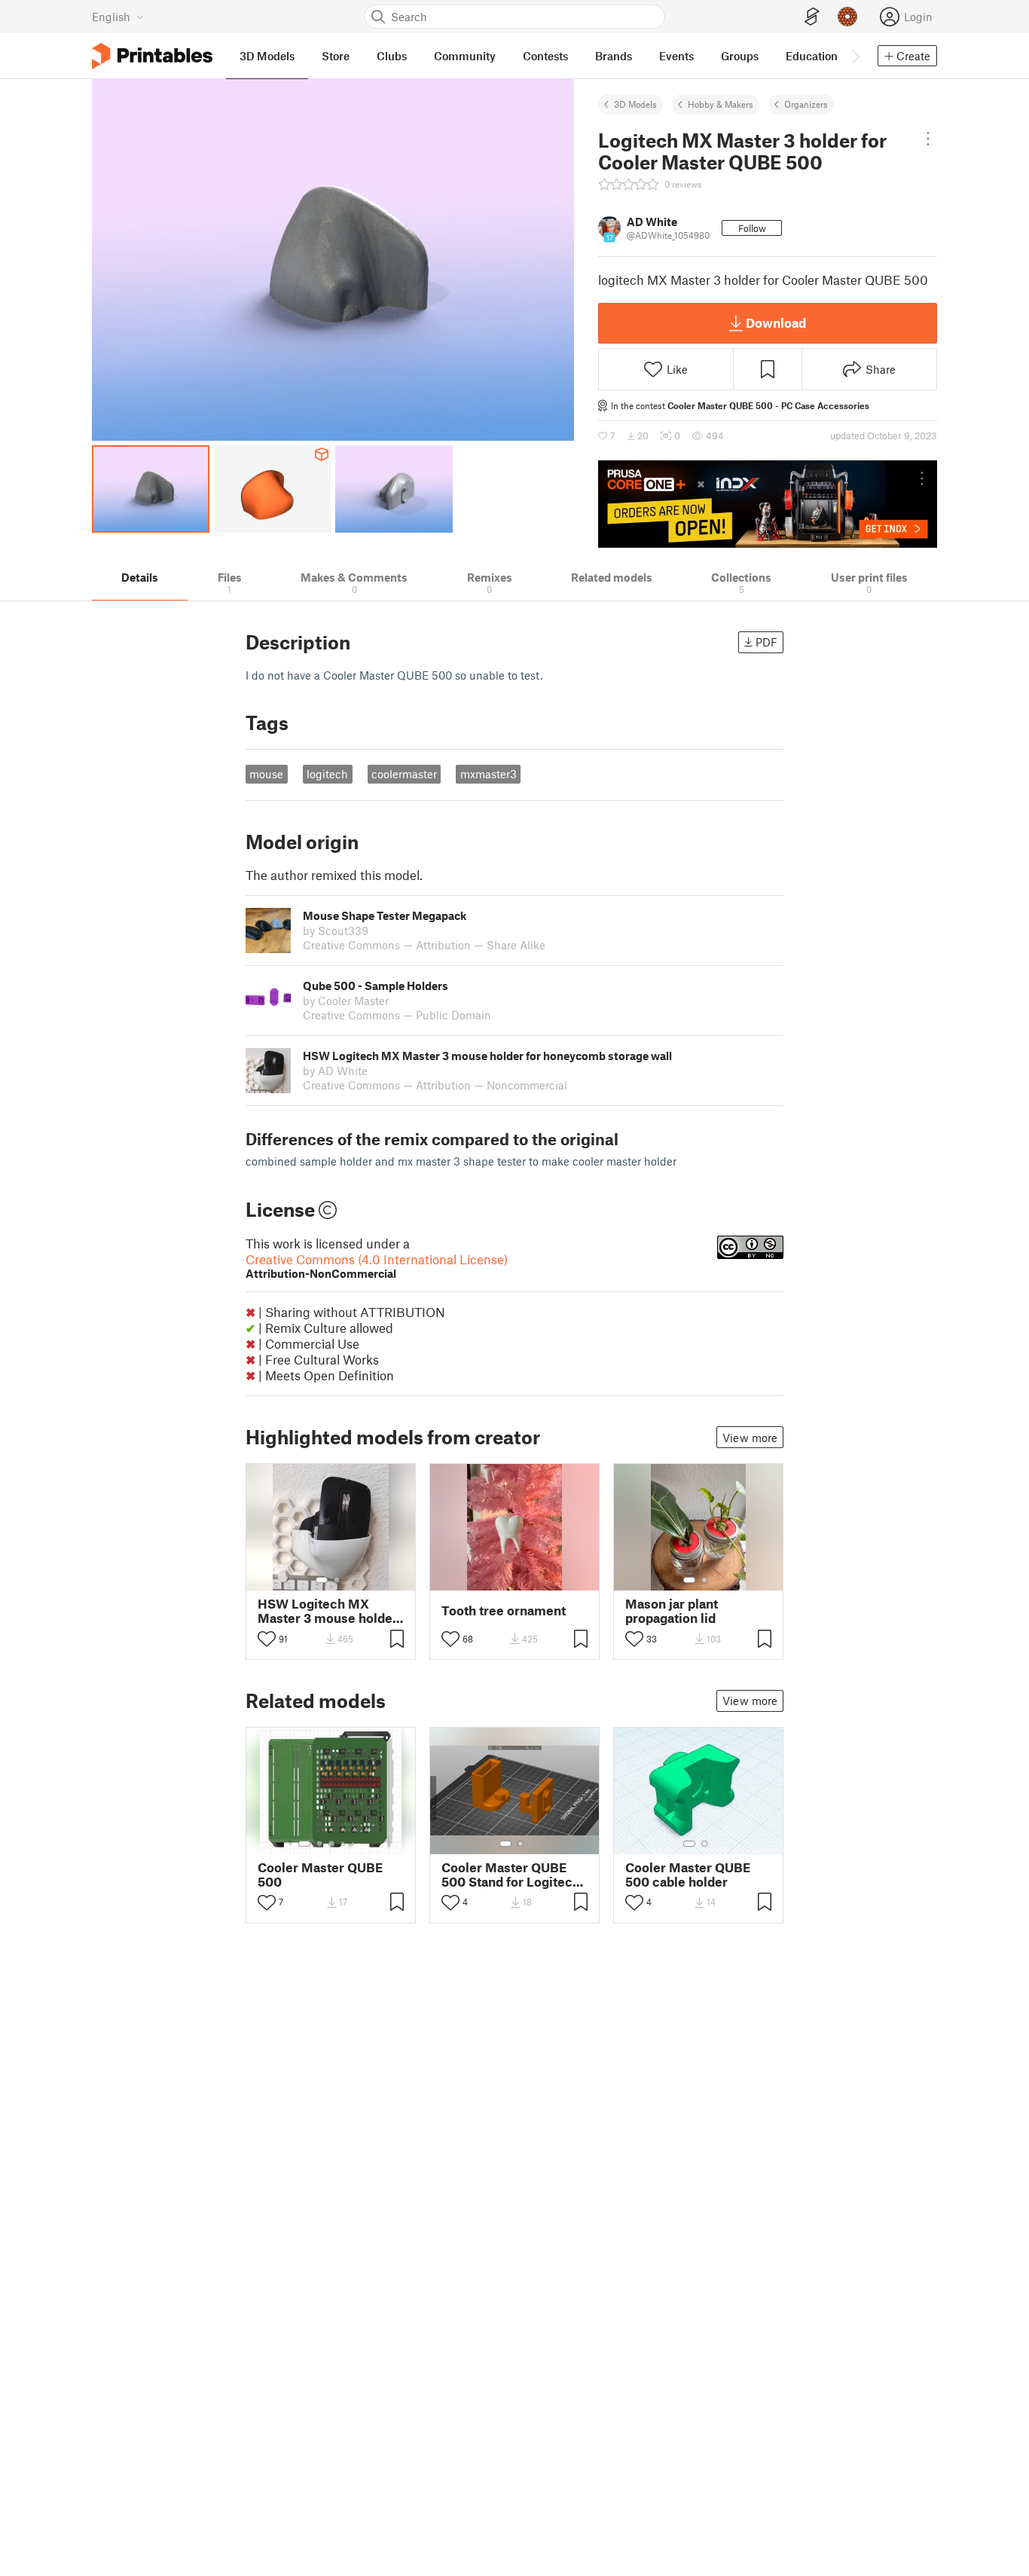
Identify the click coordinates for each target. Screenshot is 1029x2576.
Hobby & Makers (721, 104)
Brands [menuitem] (614, 56)
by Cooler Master (346, 1001)
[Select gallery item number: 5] (354, 1844)
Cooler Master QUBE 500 (320, 1875)
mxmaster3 (489, 774)
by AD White (335, 1071)
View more (750, 1438)
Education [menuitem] (812, 56)
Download (776, 322)
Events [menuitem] (676, 56)
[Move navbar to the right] (855, 56)
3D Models (635, 104)
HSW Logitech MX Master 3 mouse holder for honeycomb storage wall (328, 1611)
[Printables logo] (152, 56)
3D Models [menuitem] (267, 56)
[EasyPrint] (812, 17)
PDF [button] (766, 642)
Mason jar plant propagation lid (672, 1611)
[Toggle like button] (267, 1639)
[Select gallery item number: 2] (337, 1580)
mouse (266, 774)
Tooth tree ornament (504, 1610)
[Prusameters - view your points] (847, 17)
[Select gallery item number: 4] (344, 1844)
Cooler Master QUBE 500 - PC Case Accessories (768, 405)
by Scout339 (336, 930)
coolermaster (404, 774)
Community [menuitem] (465, 56)
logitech (327, 774)
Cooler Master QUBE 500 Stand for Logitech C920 (511, 1875)
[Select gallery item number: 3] (331, 1844)
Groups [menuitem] (740, 56)
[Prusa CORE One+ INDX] (768, 504)
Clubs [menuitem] (392, 56)
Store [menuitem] (336, 56)
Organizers (806, 104)
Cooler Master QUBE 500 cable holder (688, 1875)
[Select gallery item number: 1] (322, 1580)
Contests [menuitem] (545, 56)
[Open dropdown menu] (928, 139)
